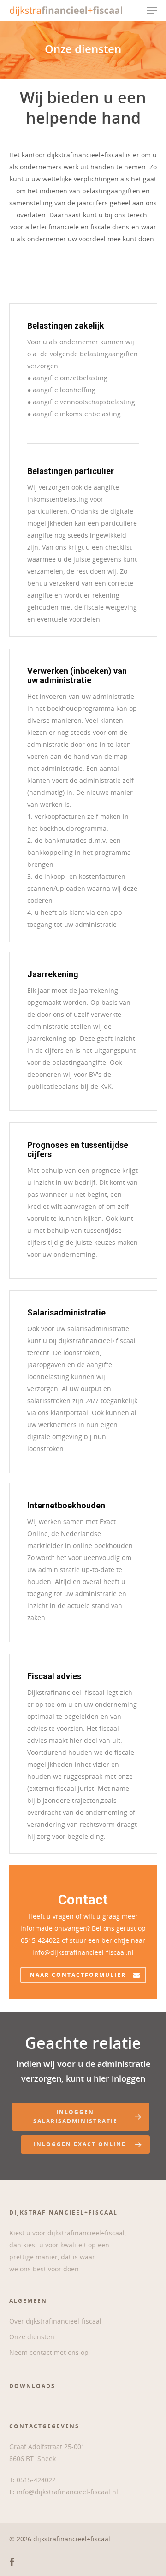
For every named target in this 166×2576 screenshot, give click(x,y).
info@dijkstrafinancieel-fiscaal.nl (67, 2492)
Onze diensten (32, 2337)
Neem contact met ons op (49, 2352)
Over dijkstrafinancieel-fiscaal (55, 2321)
